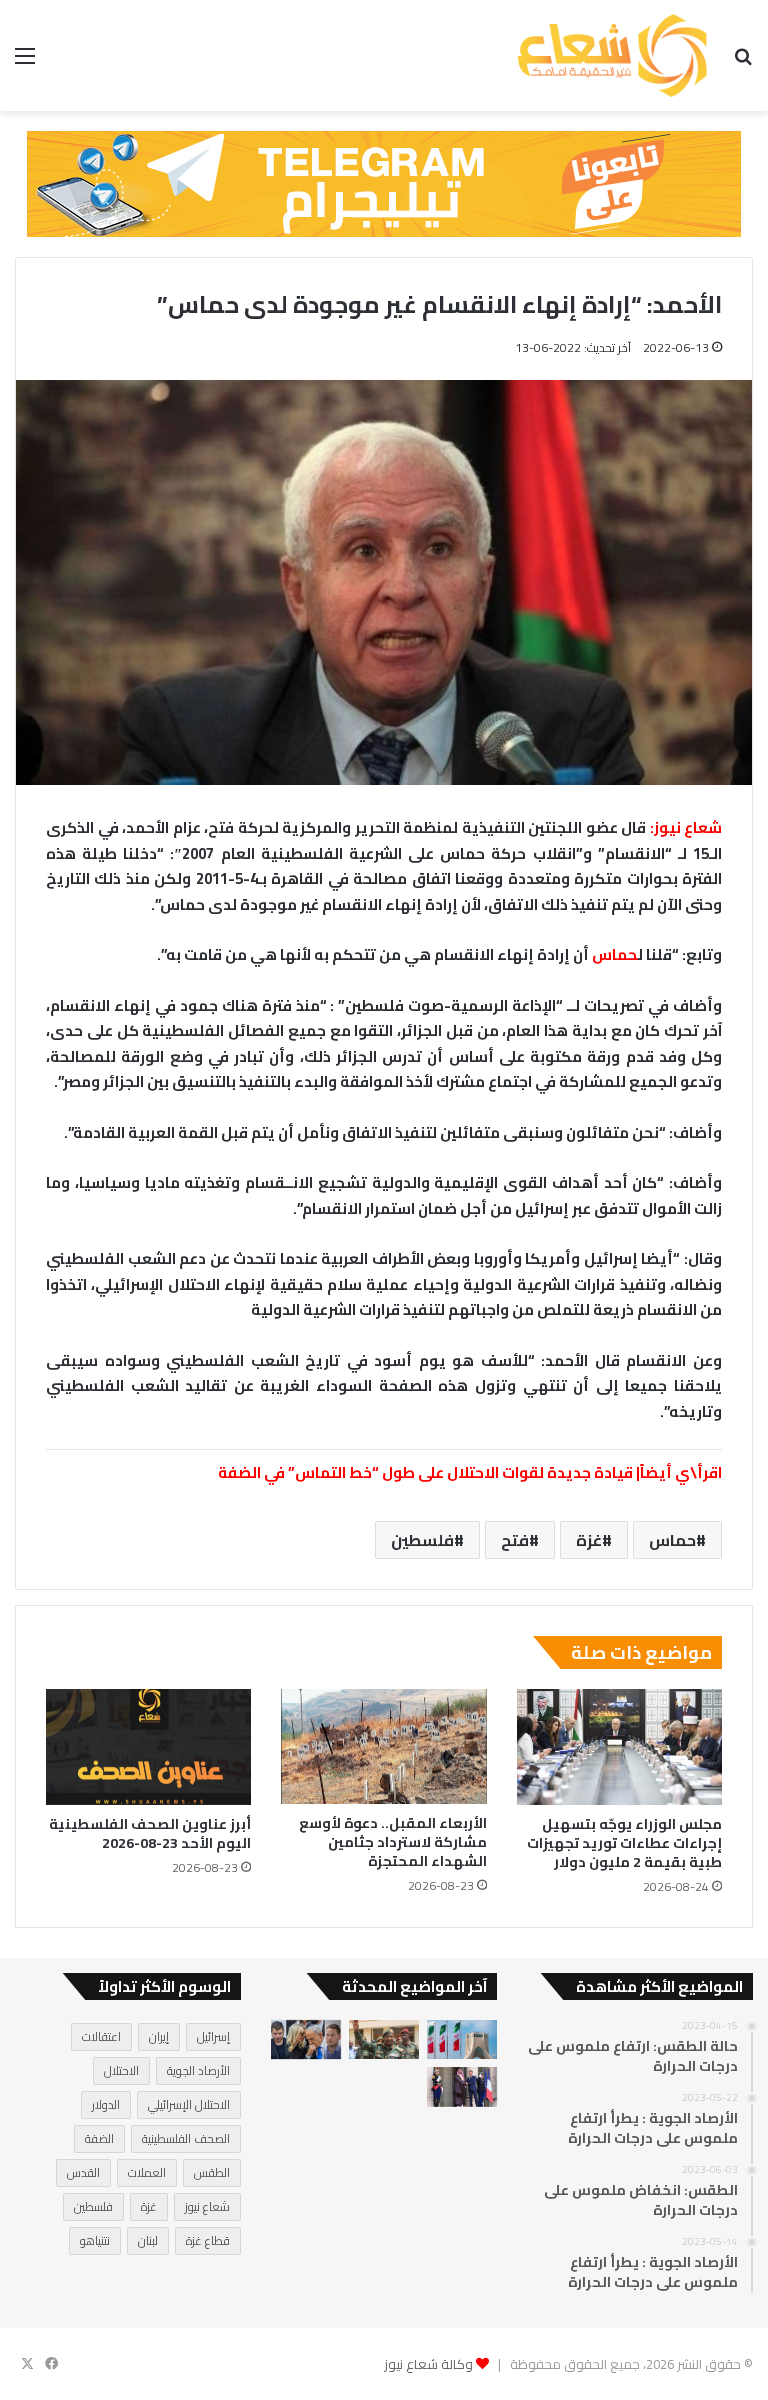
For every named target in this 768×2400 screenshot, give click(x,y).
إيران (159, 2036)
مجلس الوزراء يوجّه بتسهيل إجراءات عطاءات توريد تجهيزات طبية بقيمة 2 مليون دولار (624, 1843)
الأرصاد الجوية (198, 2070)
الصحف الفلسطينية (186, 2138)
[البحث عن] (743, 62)
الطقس (212, 2172)
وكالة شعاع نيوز (428, 2364)
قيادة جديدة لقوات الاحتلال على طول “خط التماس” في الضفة (427, 1472)
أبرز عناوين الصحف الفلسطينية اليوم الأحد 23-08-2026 (150, 1833)
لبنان (148, 2240)
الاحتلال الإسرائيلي (189, 2104)
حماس (615, 954)
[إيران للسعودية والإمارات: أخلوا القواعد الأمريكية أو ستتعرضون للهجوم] (462, 2039)
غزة (589, 1540)
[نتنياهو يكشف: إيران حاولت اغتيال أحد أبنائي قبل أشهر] (306, 2039)
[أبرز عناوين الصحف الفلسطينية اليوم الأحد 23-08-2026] (148, 1747)
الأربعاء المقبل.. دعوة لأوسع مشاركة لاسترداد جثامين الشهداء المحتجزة (393, 1842)
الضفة (99, 2138)
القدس (83, 2172)
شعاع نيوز (207, 2206)
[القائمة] (25, 62)
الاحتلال (121, 2070)
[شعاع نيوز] (612, 55)
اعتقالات (101, 2036)
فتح (515, 1540)
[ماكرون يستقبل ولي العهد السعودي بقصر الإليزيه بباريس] (462, 2086)
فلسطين (422, 1540)
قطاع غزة (208, 2240)
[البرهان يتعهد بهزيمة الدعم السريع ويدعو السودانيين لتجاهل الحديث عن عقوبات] (384, 2039)
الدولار (106, 2104)
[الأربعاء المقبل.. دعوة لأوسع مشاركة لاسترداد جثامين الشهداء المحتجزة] (383, 1746)
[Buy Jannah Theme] (384, 182)
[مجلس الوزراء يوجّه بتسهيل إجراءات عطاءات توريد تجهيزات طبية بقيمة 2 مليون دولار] (619, 1747)
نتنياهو (95, 2240)
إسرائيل (213, 2036)
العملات (147, 2172)
